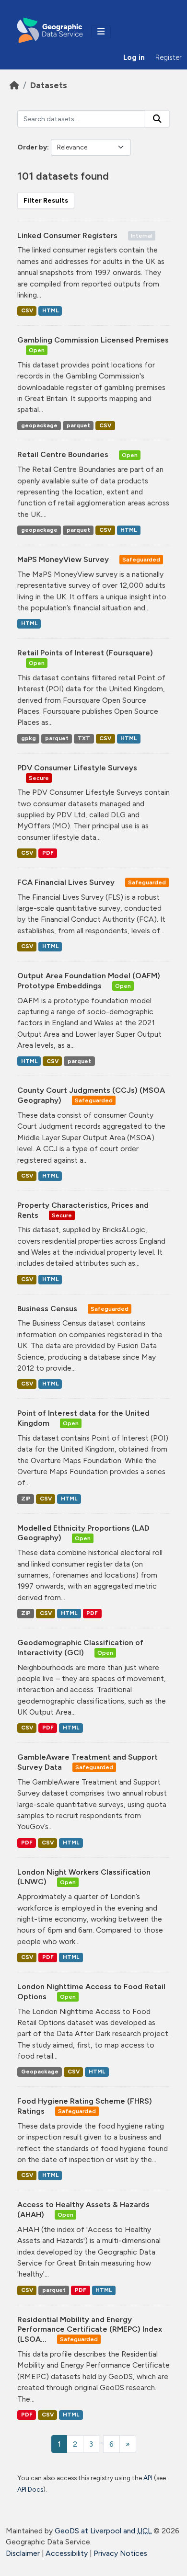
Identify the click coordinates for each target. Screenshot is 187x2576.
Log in (134, 57)
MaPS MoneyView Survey (64, 559)
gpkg (29, 738)
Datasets (49, 85)
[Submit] (157, 119)
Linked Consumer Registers (68, 235)
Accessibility (67, 2553)
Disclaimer (23, 2553)
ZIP (26, 1499)
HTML (50, 310)
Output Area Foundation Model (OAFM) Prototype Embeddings (89, 981)
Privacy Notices (120, 2553)
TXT (84, 738)
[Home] (14, 85)
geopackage (39, 425)
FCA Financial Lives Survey (67, 882)
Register (169, 57)
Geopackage (40, 2072)
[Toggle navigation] (101, 32)
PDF (48, 853)
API (148, 2478)
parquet (78, 425)
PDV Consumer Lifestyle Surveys (77, 768)
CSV (27, 310)
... (101, 2441)
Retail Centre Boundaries (64, 454)
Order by (32, 147)
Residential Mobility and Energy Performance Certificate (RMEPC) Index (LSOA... (90, 2330)
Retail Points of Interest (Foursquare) (85, 653)
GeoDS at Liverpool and (103, 2531)
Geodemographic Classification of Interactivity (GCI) (80, 1648)
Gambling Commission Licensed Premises (93, 340)
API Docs (30, 2489)
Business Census (48, 1309)
